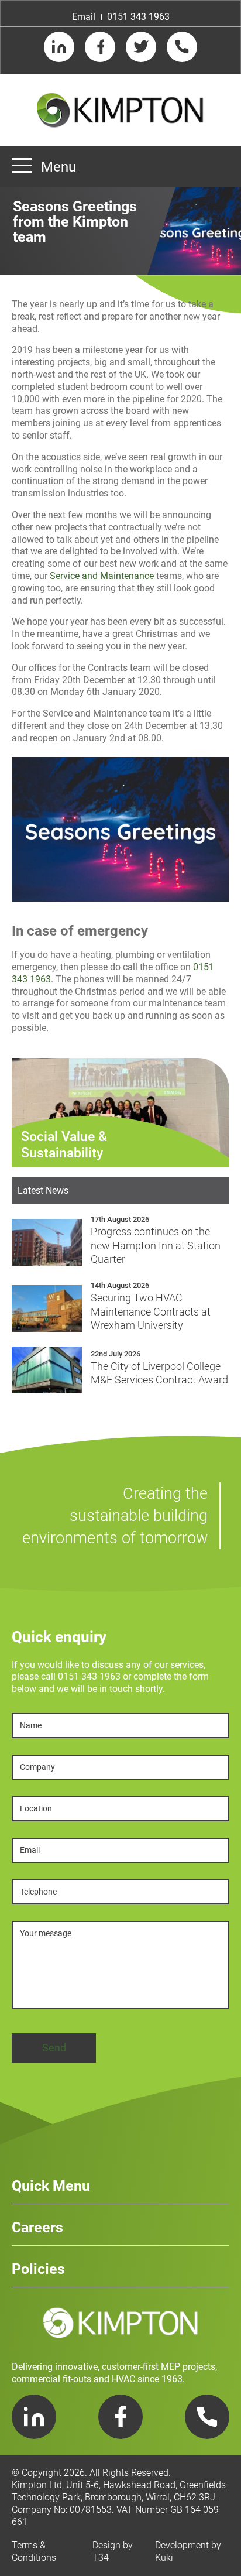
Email (84, 17)
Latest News (43, 1191)
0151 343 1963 (138, 17)
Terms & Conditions (34, 2551)
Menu (58, 167)
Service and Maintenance (102, 576)
